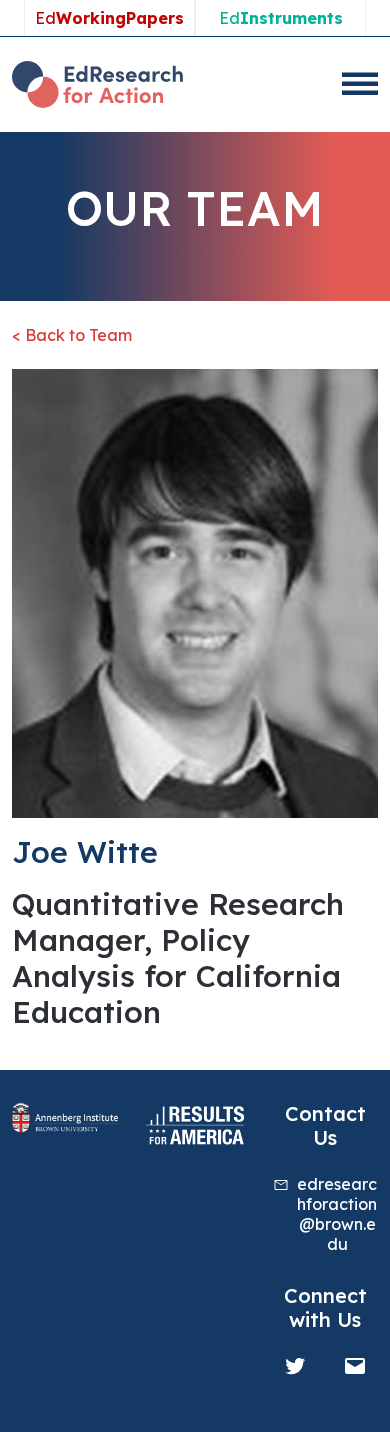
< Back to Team (72, 335)
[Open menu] (360, 84)
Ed (109, 18)
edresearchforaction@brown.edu (337, 1214)
